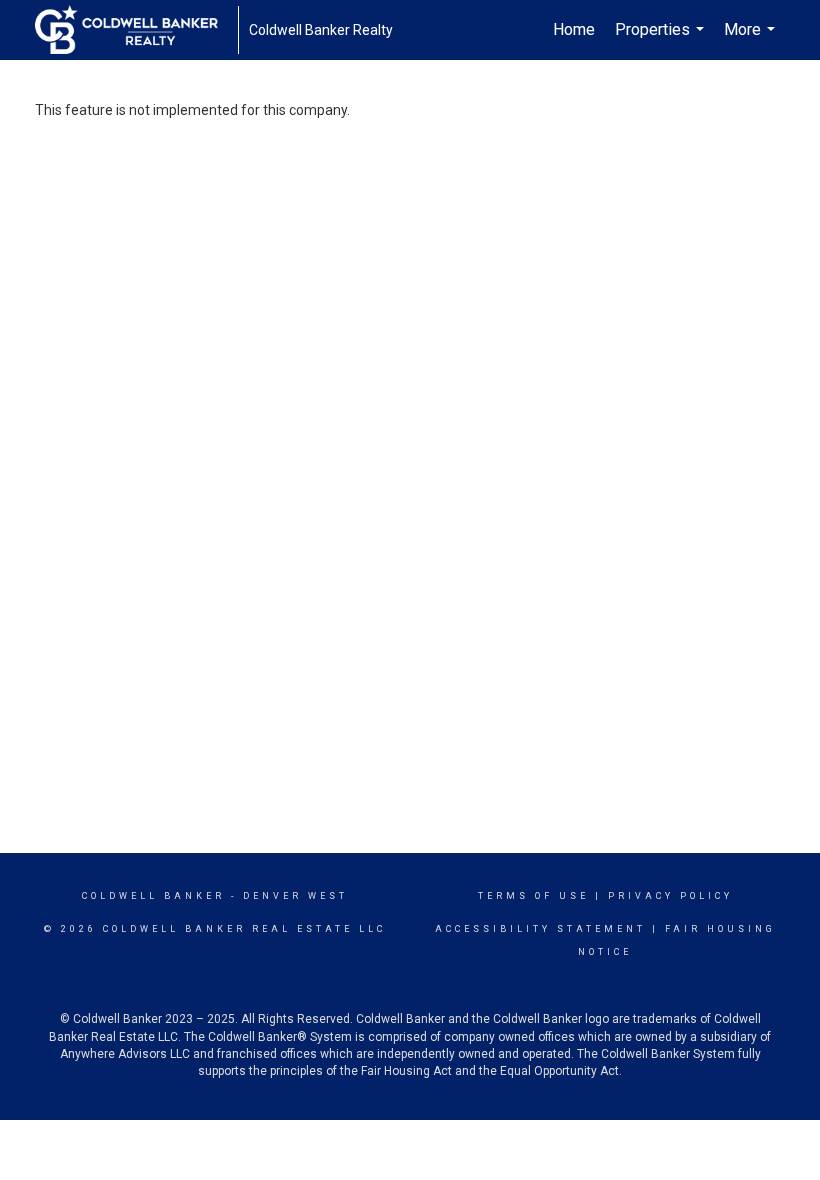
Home (574, 29)
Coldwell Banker (153, 896)
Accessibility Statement (540, 929)
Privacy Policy (670, 896)
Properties (662, 40)
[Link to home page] (136, 30)
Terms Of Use (533, 896)
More (752, 40)
